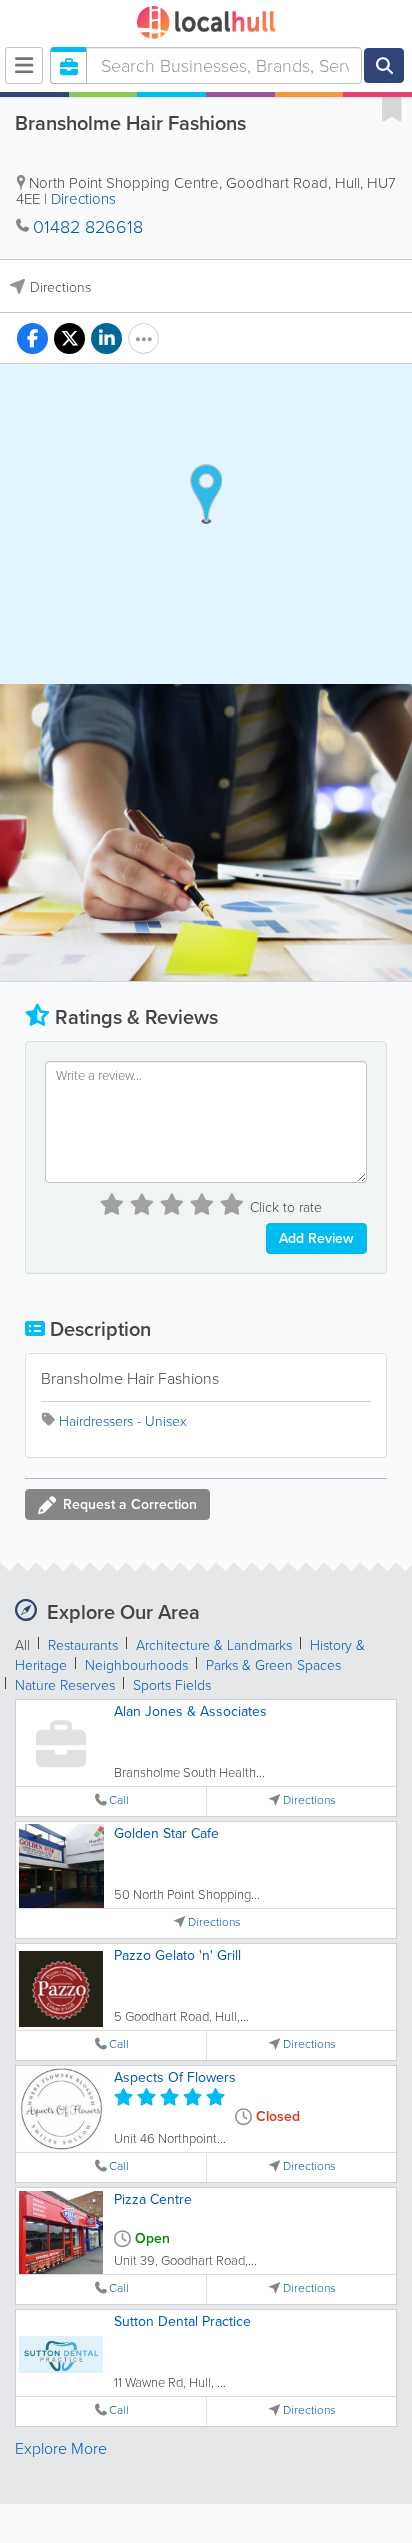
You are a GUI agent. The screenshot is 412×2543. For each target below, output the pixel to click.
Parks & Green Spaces (273, 1665)
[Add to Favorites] (392, 108)
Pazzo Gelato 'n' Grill (177, 1955)
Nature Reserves (65, 1685)
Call (119, 1800)
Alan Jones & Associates (190, 1711)
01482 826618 (88, 227)
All (22, 1645)
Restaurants (83, 1645)
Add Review (316, 1238)
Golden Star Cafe (166, 1833)
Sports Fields (172, 1685)
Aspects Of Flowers (175, 2077)
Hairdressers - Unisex (123, 1421)
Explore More (61, 2448)
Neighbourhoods (136, 1665)
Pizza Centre (153, 2199)
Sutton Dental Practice (182, 2321)
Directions (83, 199)
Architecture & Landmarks (214, 1645)
